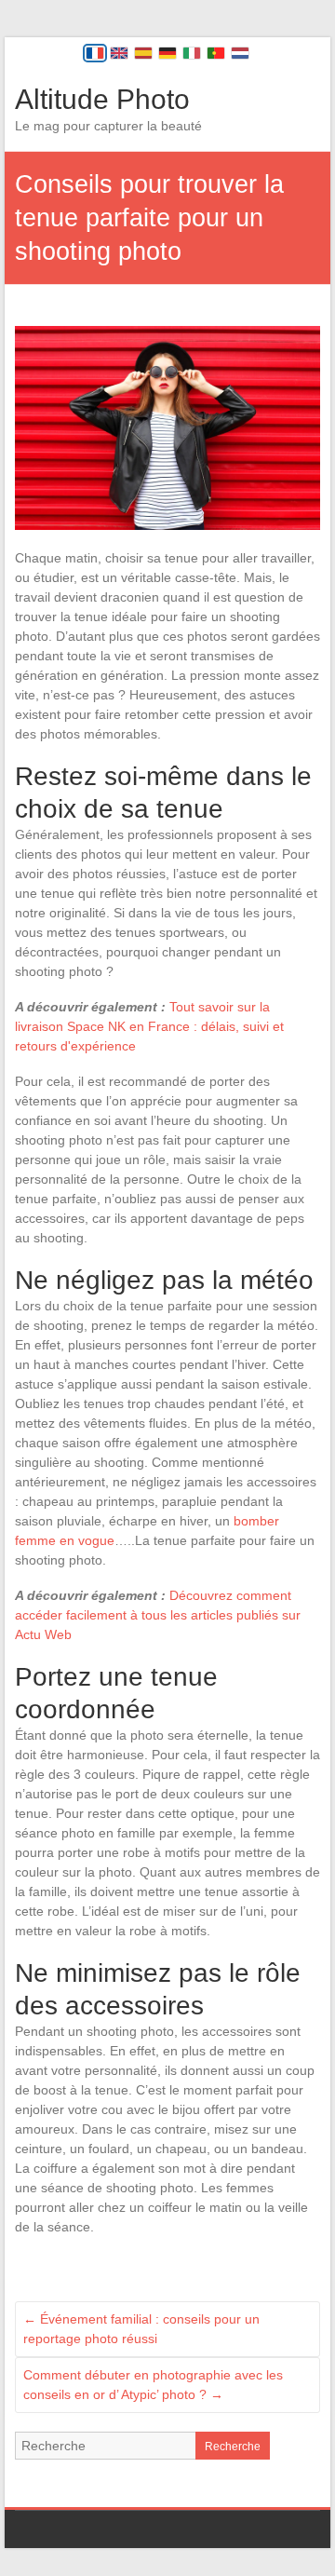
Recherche (233, 2447)
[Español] (143, 53)
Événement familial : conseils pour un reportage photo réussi (141, 2329)
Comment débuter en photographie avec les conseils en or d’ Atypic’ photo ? (153, 2385)
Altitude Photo (102, 99)
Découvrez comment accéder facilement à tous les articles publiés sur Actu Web (158, 1615)
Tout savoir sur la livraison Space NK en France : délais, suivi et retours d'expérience (149, 1026)
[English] (119, 53)
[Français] (95, 53)
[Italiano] (192, 53)
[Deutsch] (167, 53)
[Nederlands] (240, 53)
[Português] (216, 53)
